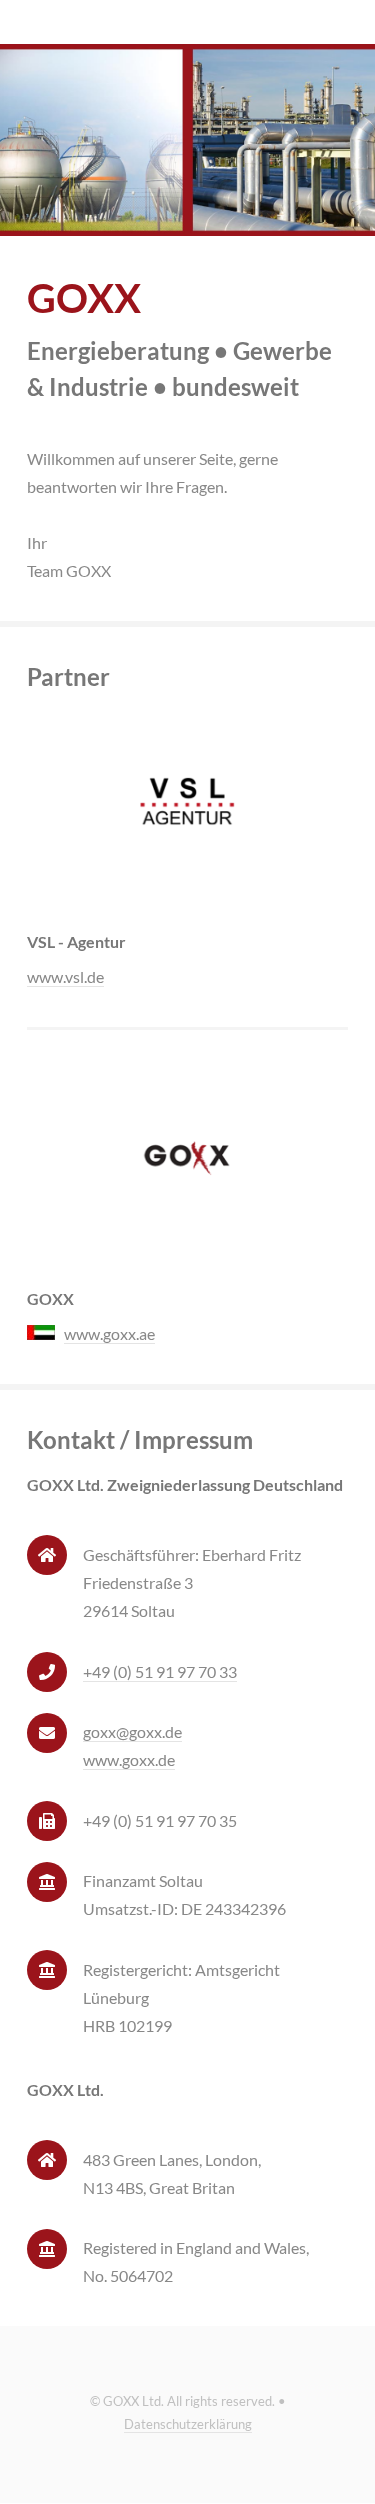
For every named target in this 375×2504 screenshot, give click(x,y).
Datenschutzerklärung (188, 2424)
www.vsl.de (65, 976)
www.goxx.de (129, 1759)
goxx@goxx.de (132, 1731)
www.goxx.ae (109, 1333)
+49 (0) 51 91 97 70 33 (160, 1671)
